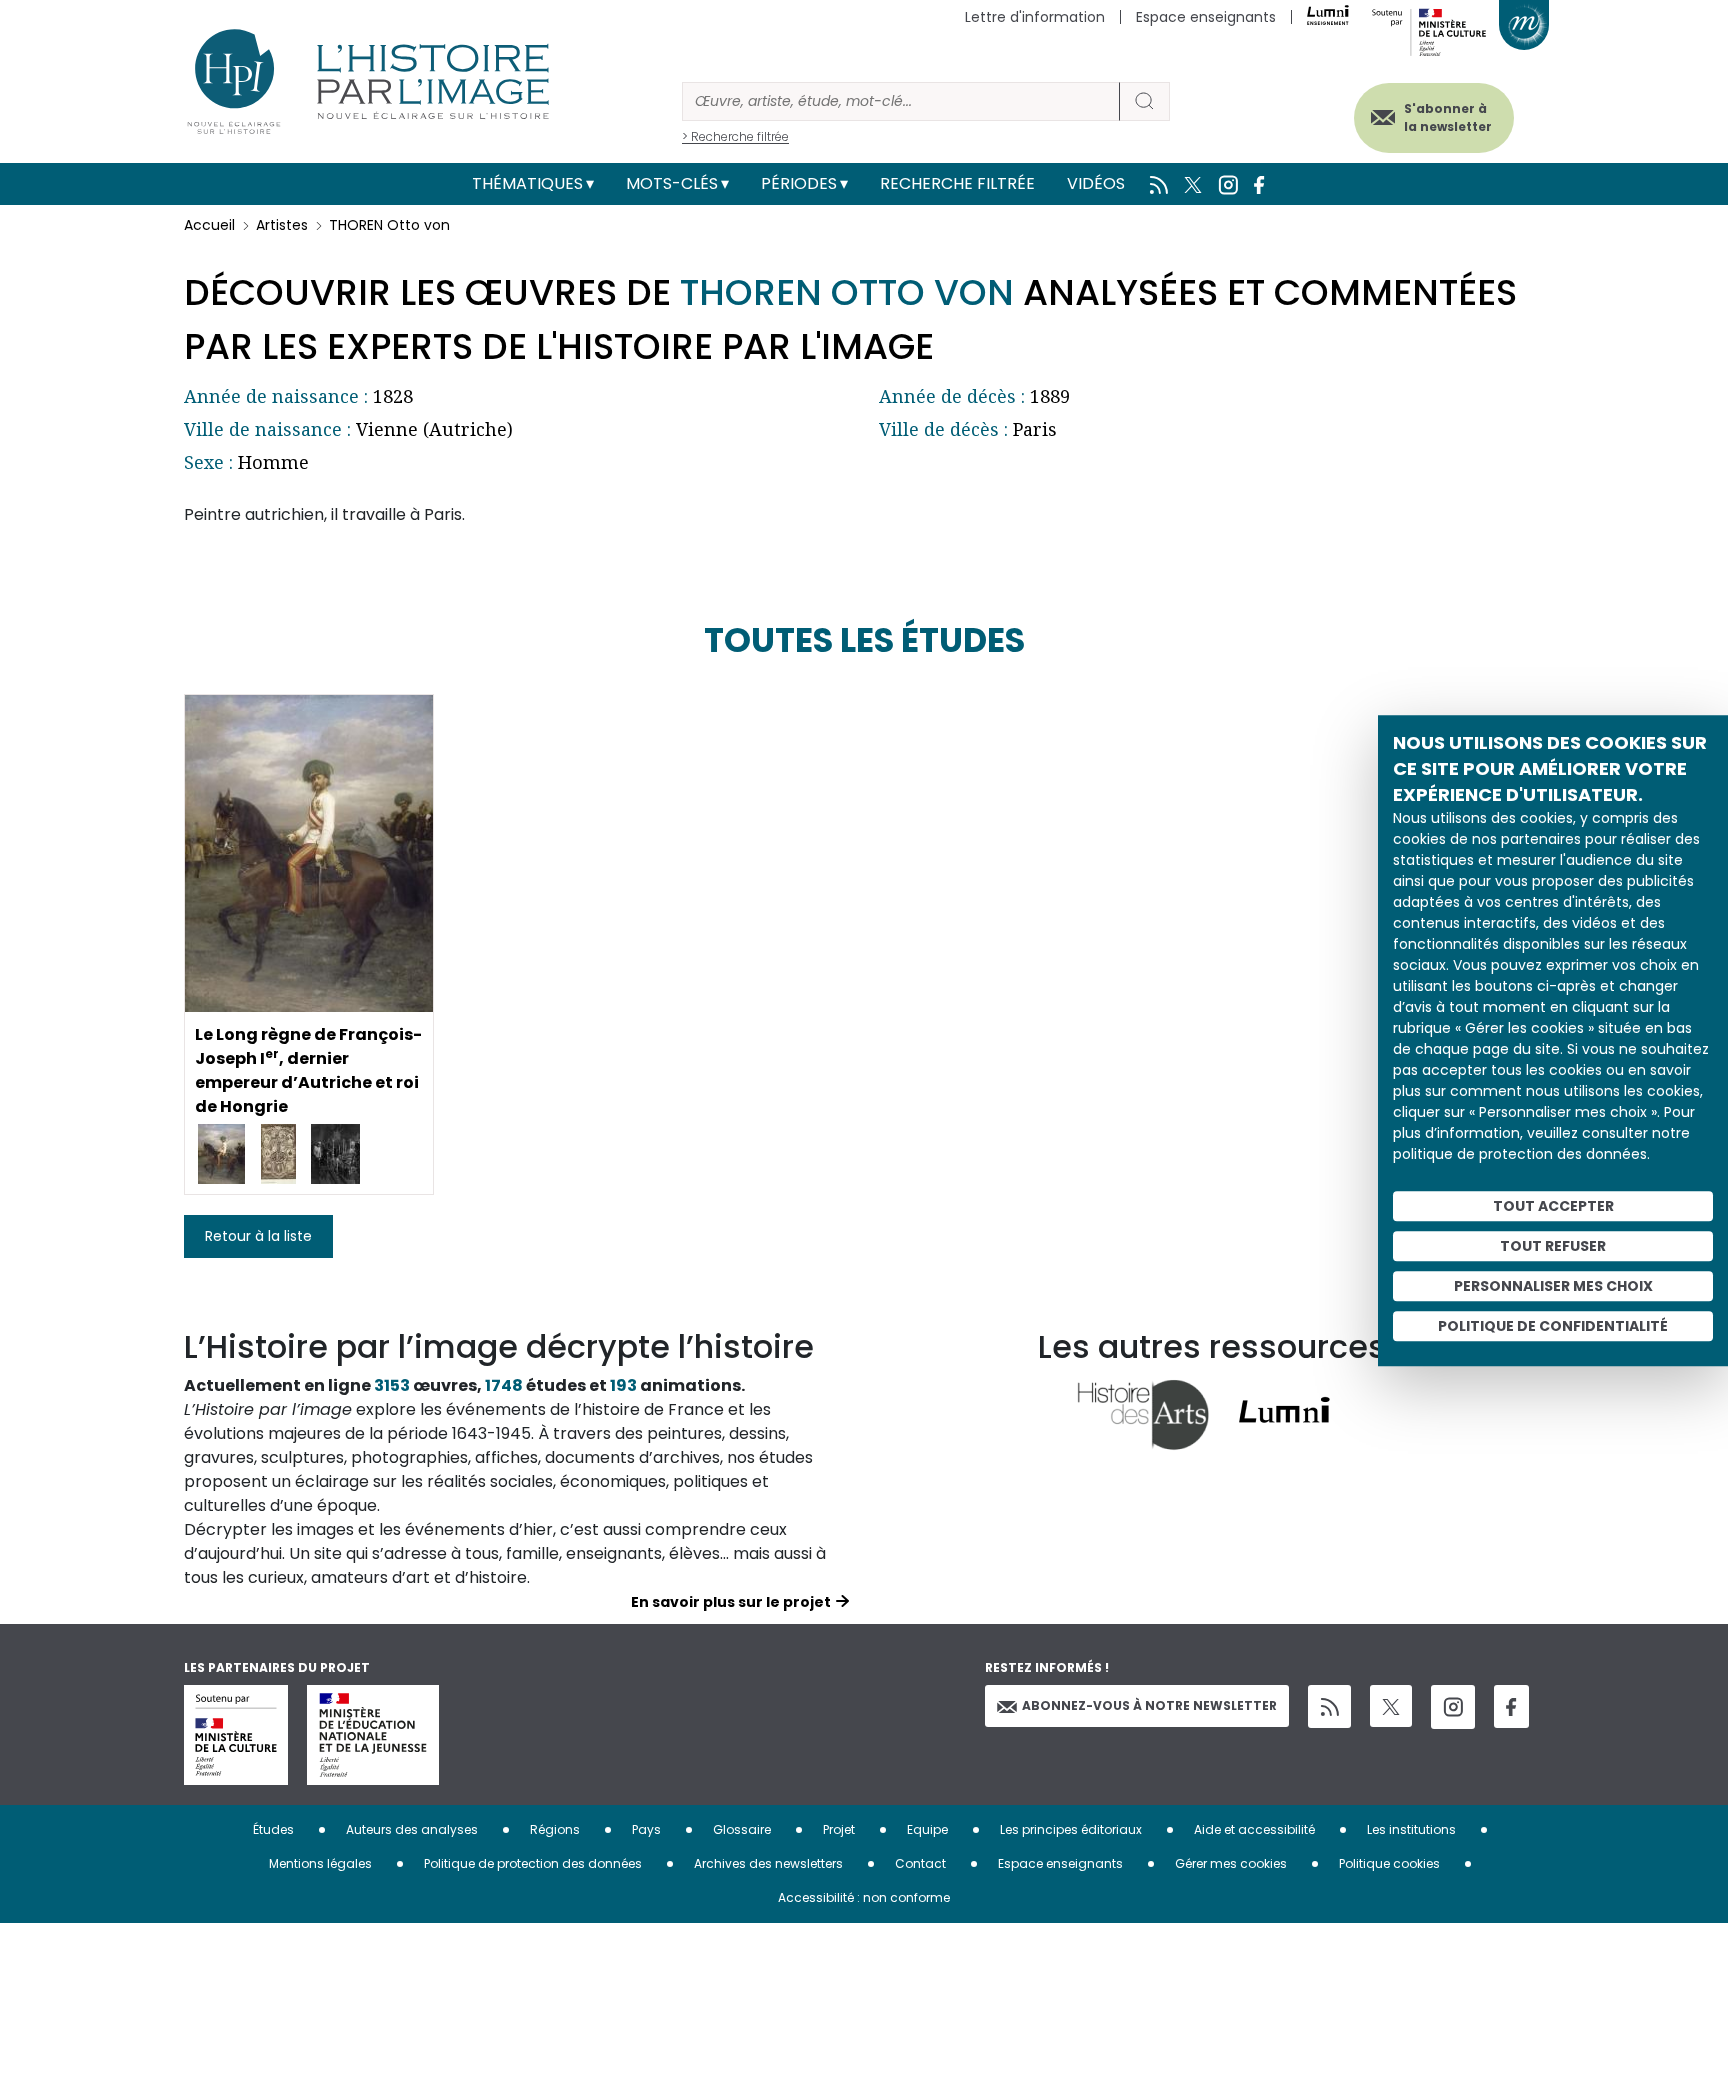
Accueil (209, 225)
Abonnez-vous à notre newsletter (1149, 1705)
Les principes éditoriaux (1071, 1829)
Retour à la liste (258, 1236)
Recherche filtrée (957, 183)
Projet (839, 1829)
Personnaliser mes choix (1553, 1286)
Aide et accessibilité (1254, 1829)
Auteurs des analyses (412, 1829)
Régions (555, 1829)
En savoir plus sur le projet (731, 1602)
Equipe (927, 1829)
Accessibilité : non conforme (864, 1897)
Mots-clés (672, 183)
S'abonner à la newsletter (1448, 117)
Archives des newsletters (768, 1863)
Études (273, 1829)
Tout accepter (1553, 1206)
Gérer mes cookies (1231, 1863)
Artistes (282, 225)
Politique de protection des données (533, 1863)
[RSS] (1329, 1706)
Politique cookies (1389, 1863)
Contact (920, 1863)
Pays (646, 1829)
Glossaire (742, 1829)
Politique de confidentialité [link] (1553, 1326)
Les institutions (1411, 1829)
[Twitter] (1391, 1706)
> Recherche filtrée (735, 136)
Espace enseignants (1206, 17)
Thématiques (527, 183)
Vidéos (1096, 183)
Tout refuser (1553, 1246)
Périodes (799, 183)
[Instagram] (1453, 1707)
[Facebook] (1511, 1706)
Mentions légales (320, 1863)
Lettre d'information (1035, 17)
